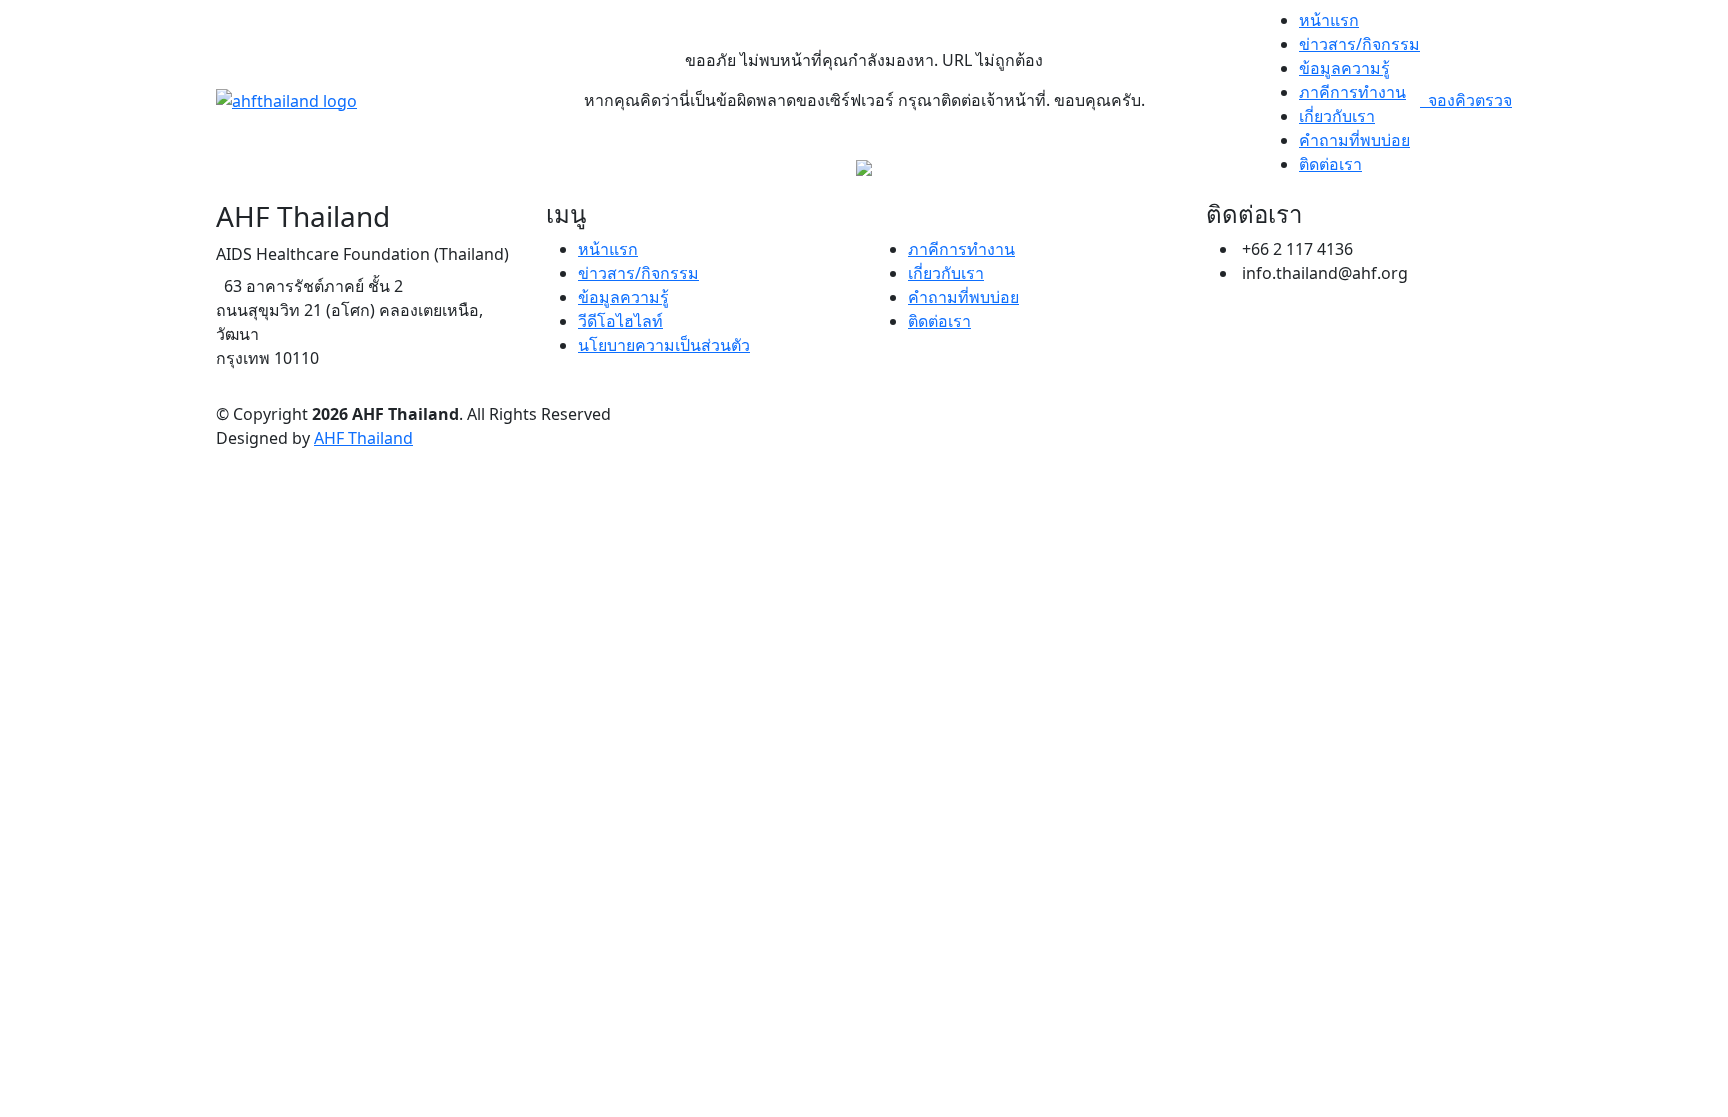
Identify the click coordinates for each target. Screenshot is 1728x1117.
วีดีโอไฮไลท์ (620, 321)
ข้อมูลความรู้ (1344, 68)
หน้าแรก (1329, 20)
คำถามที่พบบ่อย (1354, 140)
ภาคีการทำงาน (1352, 92)
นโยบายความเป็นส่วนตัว (664, 345)
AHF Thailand (363, 438)
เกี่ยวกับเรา (1337, 116)
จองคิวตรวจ (1466, 100)
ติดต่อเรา (1330, 164)
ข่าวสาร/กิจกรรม (1359, 44)
